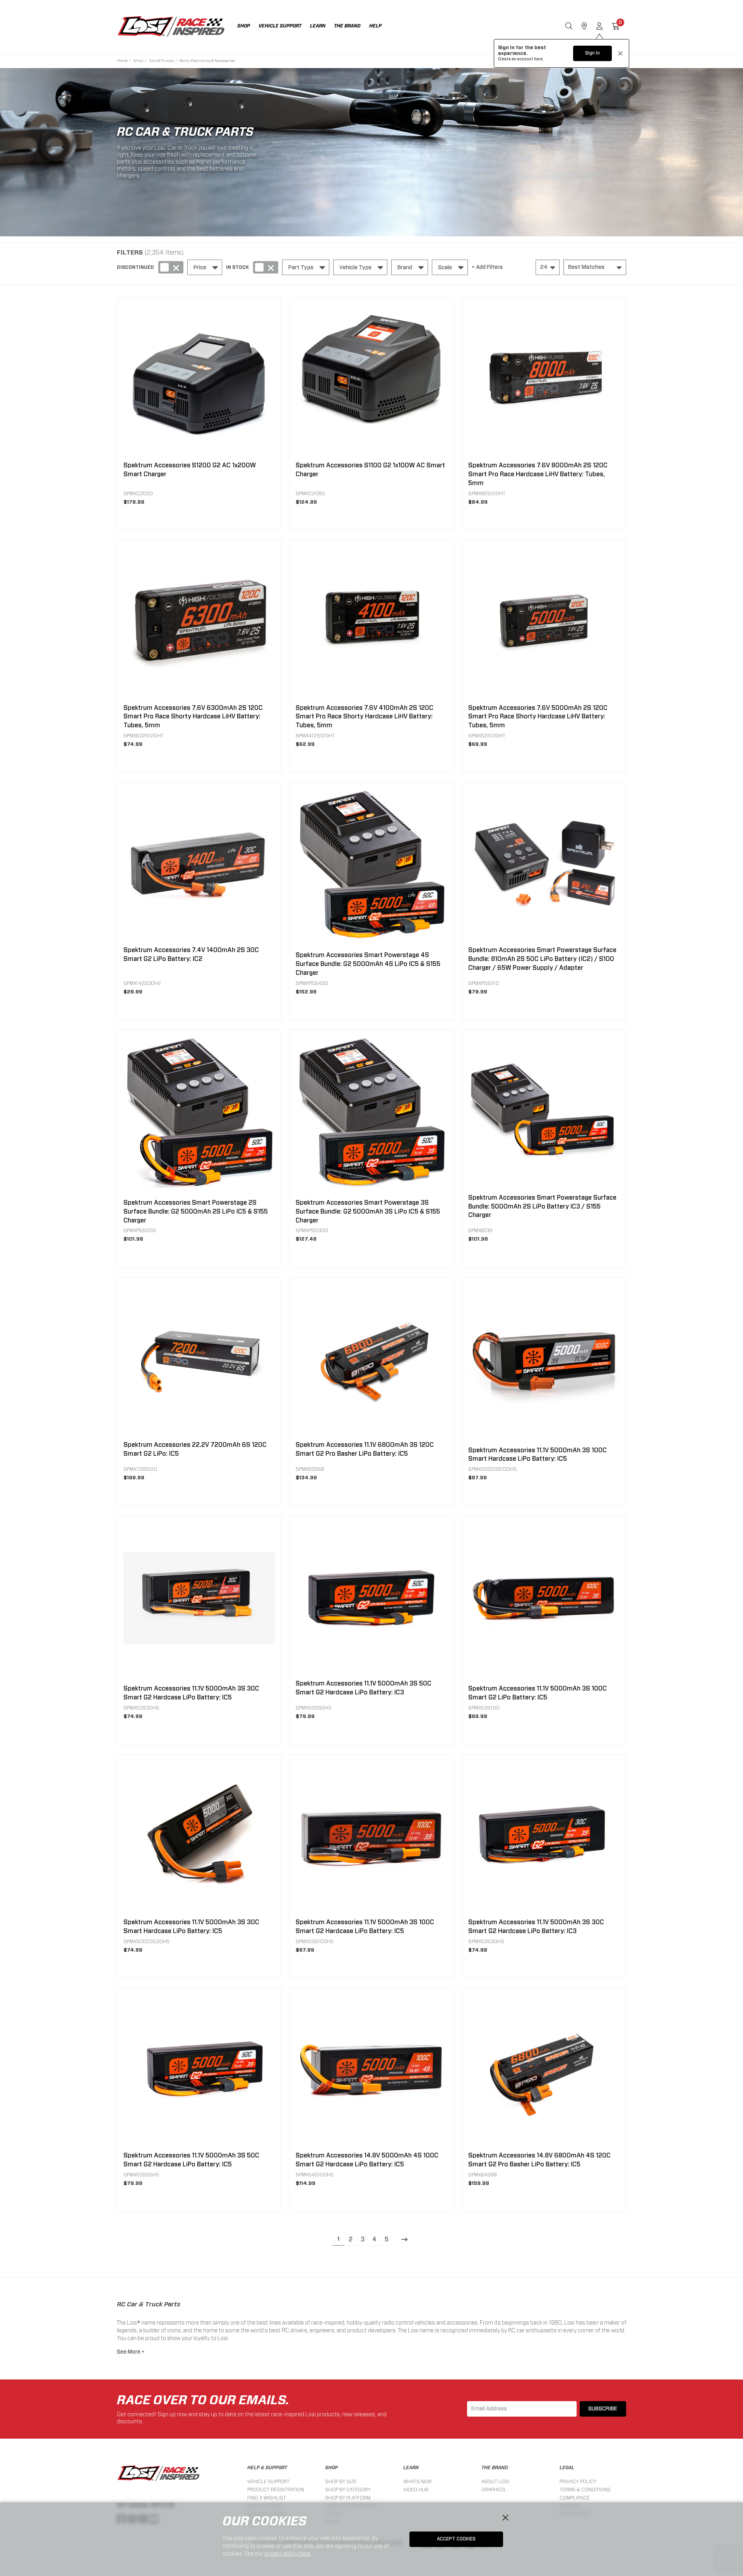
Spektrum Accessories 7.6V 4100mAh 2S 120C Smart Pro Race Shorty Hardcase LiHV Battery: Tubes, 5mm (365, 717)
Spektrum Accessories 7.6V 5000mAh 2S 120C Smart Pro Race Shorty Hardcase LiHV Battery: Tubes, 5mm (538, 717)
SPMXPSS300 (312, 1230)
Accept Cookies (456, 2539)
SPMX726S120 (140, 1469)
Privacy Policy (578, 2481)
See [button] (122, 2352)
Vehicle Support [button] (280, 26)
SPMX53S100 (484, 1708)
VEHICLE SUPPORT (268, 2481)
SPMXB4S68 (483, 2175)
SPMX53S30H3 (486, 1941)
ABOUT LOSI (495, 2481)
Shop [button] (244, 26)
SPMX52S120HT (487, 736)
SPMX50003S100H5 (492, 1469)
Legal (567, 2468)
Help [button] (375, 26)
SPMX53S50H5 (141, 2175)
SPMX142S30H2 (142, 983)
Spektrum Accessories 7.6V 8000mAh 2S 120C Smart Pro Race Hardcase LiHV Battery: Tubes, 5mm (538, 474)
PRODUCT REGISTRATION (276, 2490)
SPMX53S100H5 (315, 1941)
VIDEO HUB (416, 2490)
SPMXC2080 (310, 493)
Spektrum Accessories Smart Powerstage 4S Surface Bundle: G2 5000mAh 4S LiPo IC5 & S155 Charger (368, 964)
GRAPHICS (493, 2490)
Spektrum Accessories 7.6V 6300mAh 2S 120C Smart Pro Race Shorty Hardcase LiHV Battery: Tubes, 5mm (193, 717)
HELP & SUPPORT (267, 2468)
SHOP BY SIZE (341, 2481)
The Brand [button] (347, 26)
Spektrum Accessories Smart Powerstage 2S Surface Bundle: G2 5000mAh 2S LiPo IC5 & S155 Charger (196, 1212)
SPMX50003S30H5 (146, 1941)
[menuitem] (248, 27)
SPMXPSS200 (140, 1230)
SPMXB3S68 (310, 1469)
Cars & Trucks (161, 60)
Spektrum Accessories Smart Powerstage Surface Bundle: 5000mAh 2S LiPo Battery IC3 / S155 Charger (542, 1207)
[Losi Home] (171, 27)
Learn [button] (318, 26)
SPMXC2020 (138, 493)
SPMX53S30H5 (141, 1708)
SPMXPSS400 (312, 983)
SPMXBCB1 (480, 1230)
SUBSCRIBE (603, 2409)
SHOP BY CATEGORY (348, 2490)
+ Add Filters (487, 267)
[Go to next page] (405, 2240)
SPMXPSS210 (484, 983)
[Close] (505, 2518)
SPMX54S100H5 (315, 2175)
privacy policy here (288, 2554)
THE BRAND (495, 2468)
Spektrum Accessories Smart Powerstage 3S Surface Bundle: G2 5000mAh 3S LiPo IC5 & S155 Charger (368, 1212)
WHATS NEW (417, 2481)
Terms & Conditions (585, 2490)
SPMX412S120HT (315, 736)
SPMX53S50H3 (313, 1708)
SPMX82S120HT (487, 493)
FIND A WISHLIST (267, 2498)
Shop (138, 60)
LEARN (411, 2468)
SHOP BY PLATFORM (348, 2498)
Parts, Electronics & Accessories (207, 60)
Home (122, 60)
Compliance (575, 2498)
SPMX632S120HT (144, 736)
